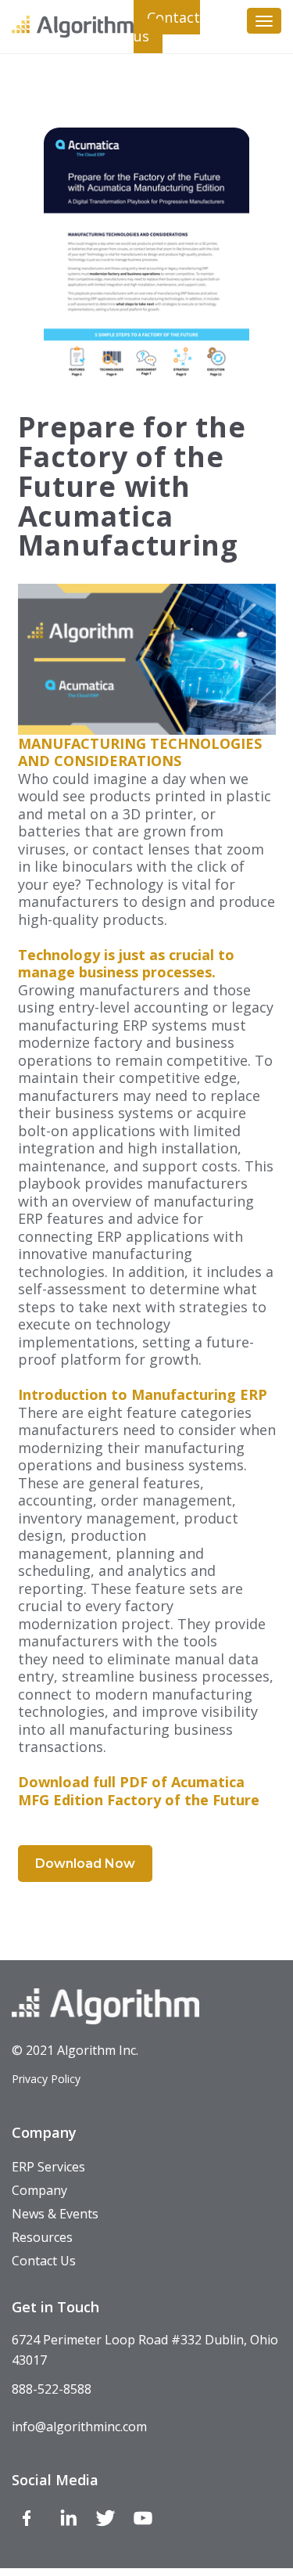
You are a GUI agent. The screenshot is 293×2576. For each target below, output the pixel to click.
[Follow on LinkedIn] (68, 2521)
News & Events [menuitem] (55, 2214)
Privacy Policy (46, 2079)
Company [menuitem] (39, 2190)
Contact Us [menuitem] (44, 2261)
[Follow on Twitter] (105, 2521)
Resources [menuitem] (42, 2237)
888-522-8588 (52, 2389)
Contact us (167, 27)
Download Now (85, 1864)
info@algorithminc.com (79, 2427)
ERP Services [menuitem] (48, 2167)
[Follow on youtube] (143, 2521)
